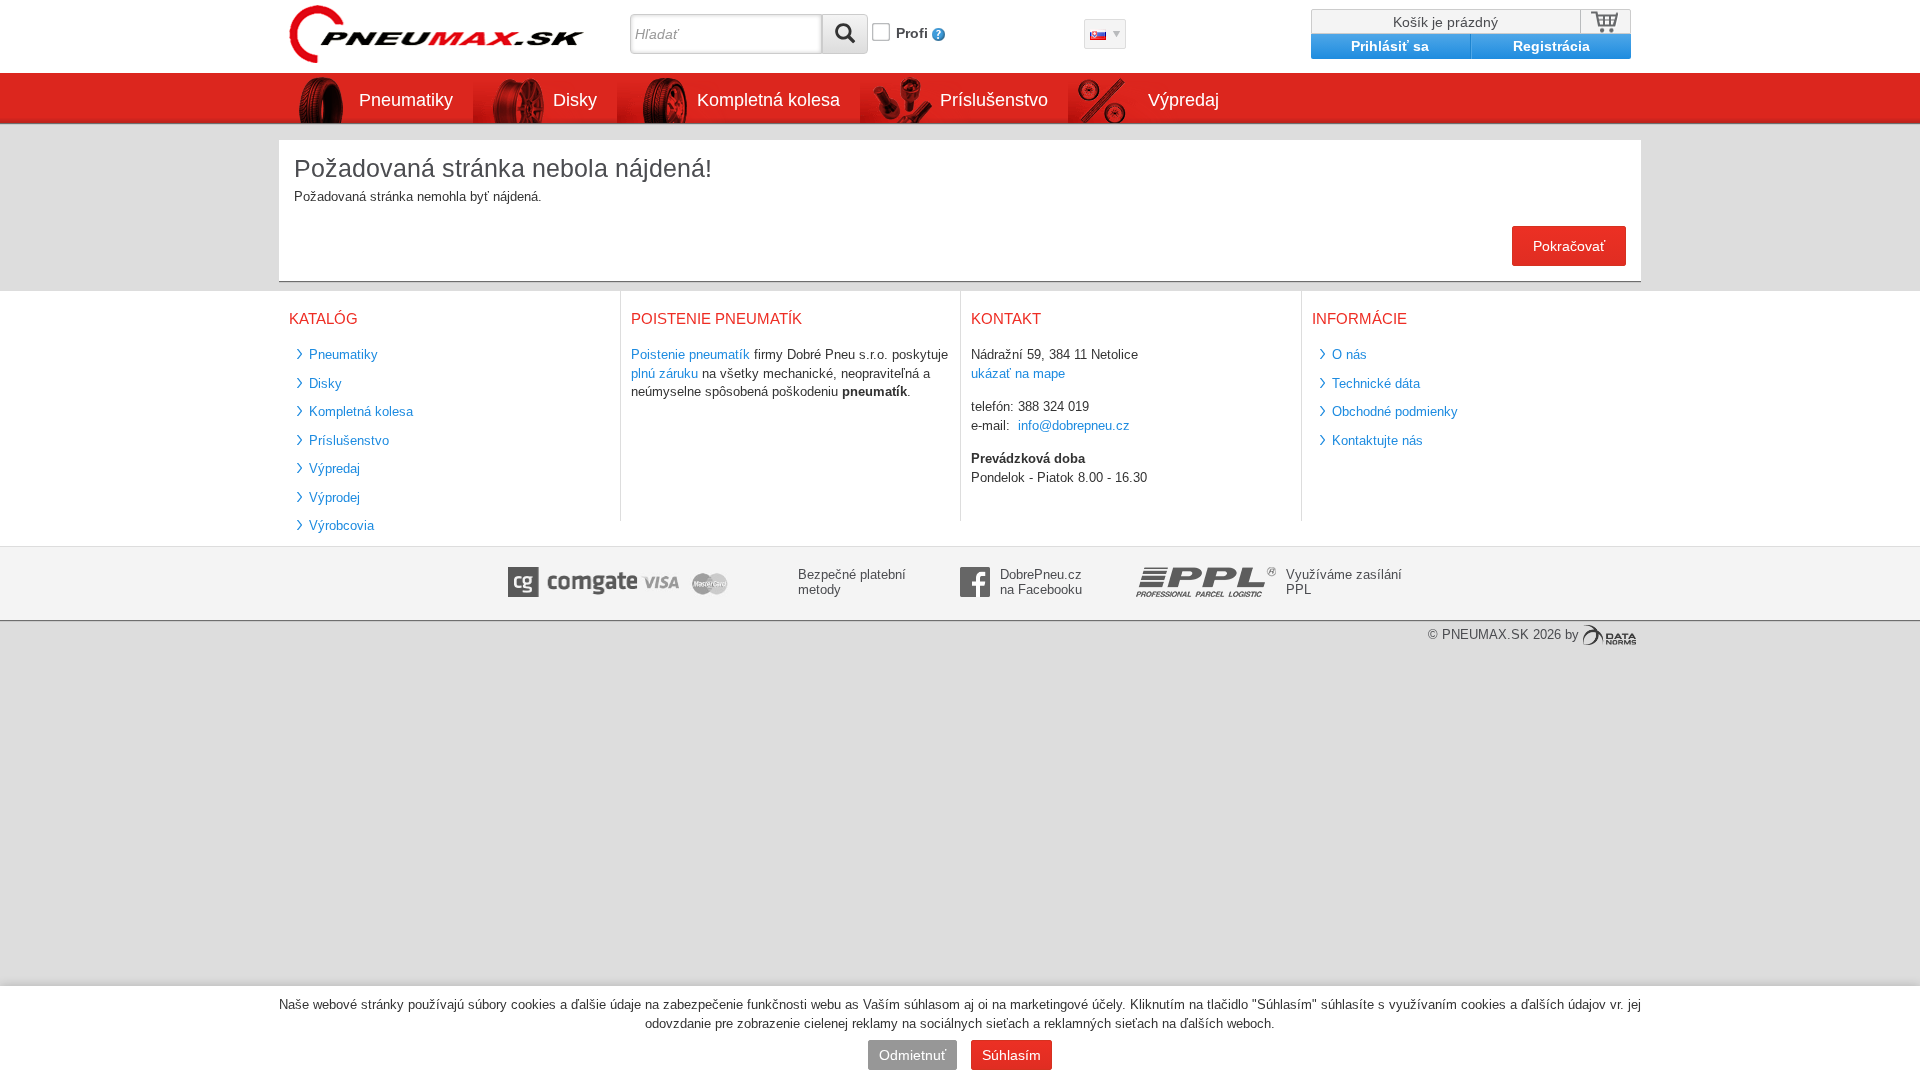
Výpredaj (1183, 100)
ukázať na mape (1018, 373)
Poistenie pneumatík (690, 354)
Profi (912, 33)
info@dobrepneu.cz (1074, 425)
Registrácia (1551, 46)
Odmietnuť (912, 1055)
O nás (1349, 354)
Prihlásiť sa (1390, 46)
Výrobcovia (341, 525)
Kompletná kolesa (361, 411)
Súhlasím (1011, 1055)
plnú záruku (664, 373)
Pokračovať (1569, 246)
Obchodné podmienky (1395, 411)
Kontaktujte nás (1377, 440)
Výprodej (334, 497)
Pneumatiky (343, 354)
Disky (325, 383)
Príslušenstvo (994, 100)
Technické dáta (1376, 383)
